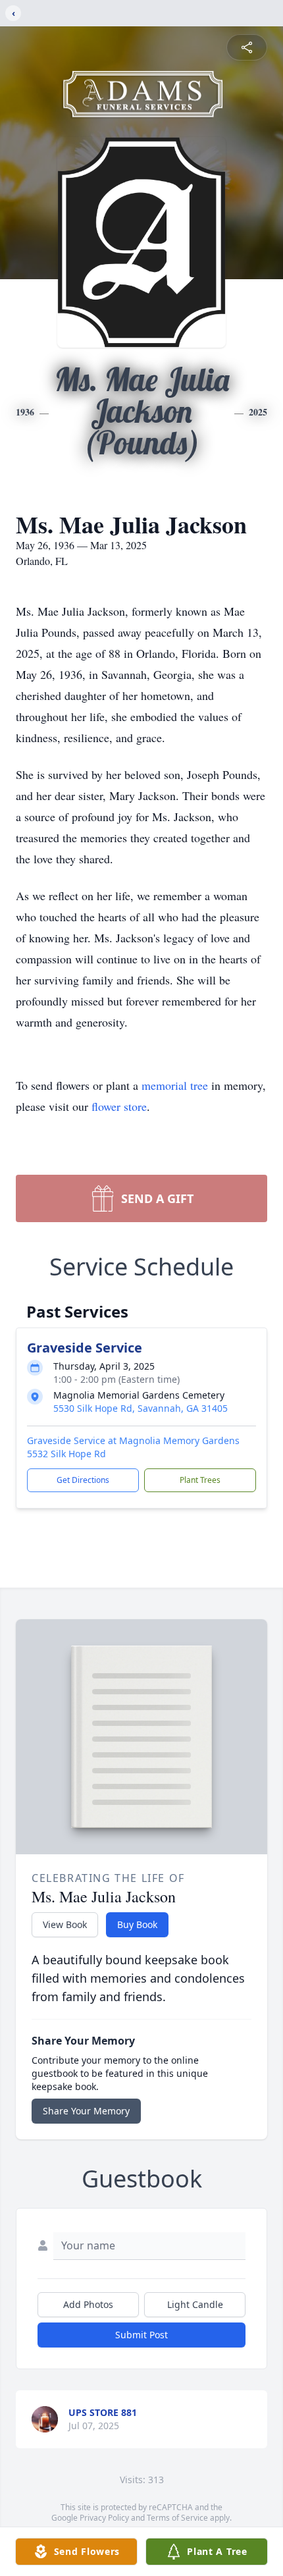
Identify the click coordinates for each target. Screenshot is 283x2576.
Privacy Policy (104, 2518)
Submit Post (141, 2335)
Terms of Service (177, 2518)
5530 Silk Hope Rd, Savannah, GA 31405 (141, 1408)
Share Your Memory (86, 2111)
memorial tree (175, 1085)
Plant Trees (200, 1480)
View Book (65, 1924)
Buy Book (137, 1924)
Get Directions (83, 1480)
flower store (119, 1106)
